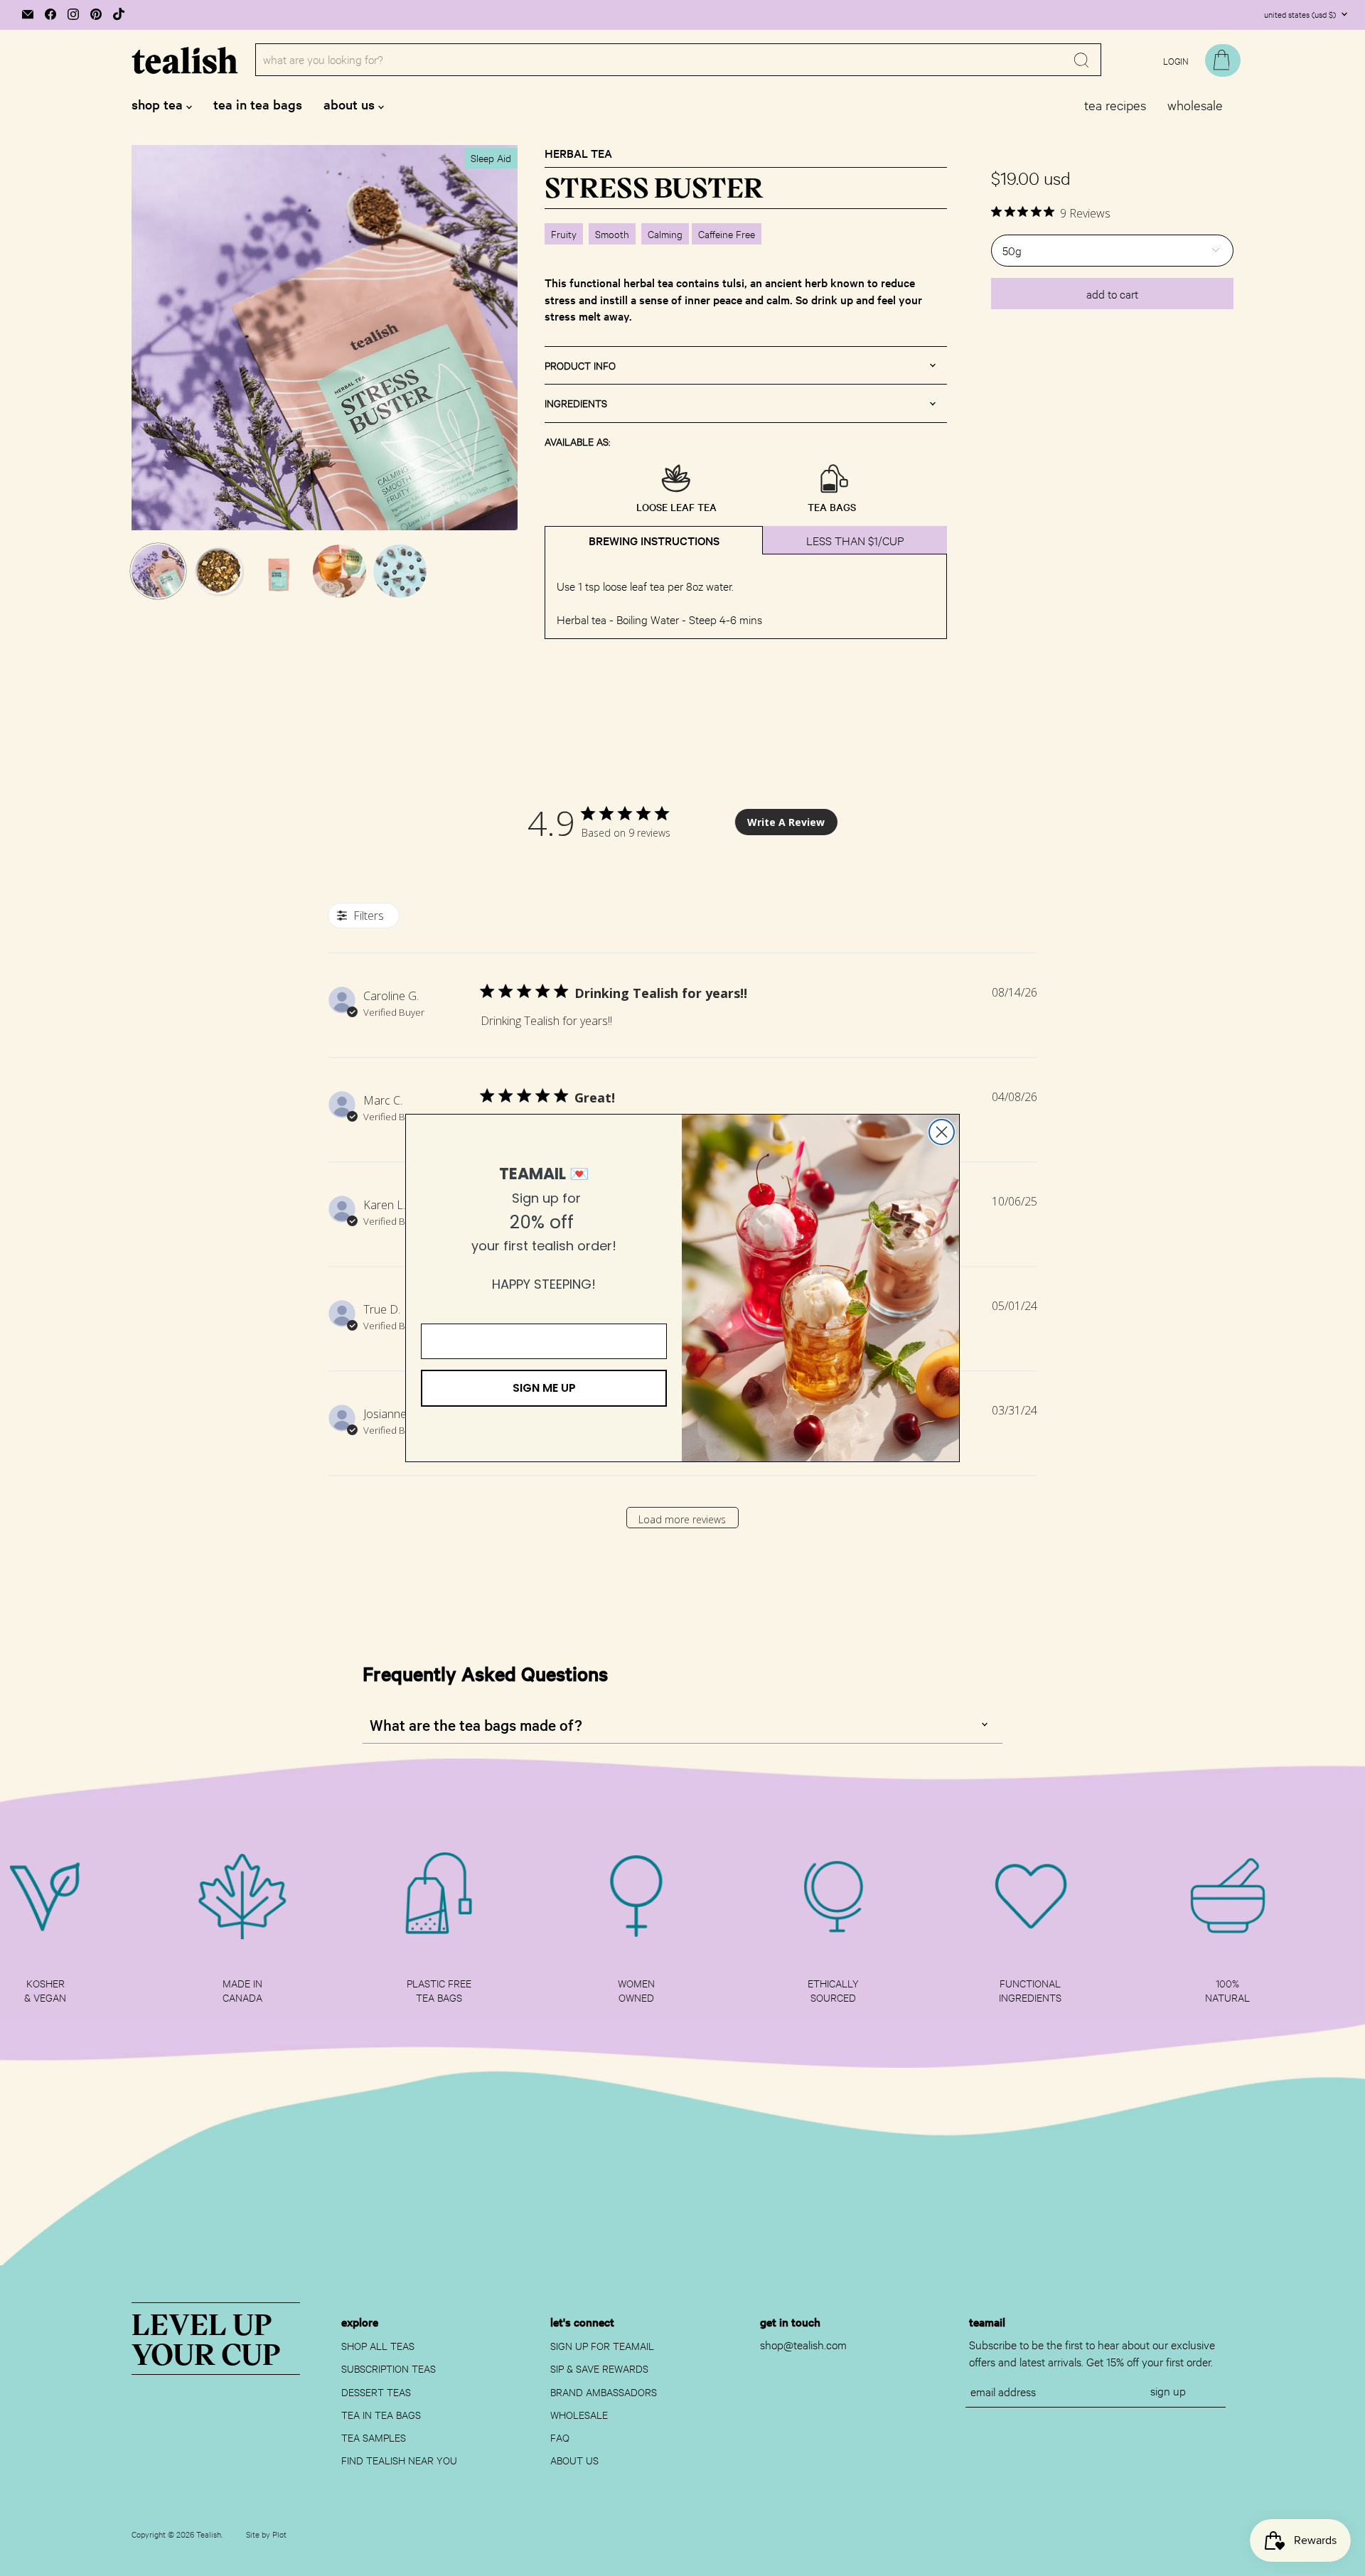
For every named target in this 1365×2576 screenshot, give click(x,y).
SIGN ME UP (544, 1388)
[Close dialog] (942, 1132)
